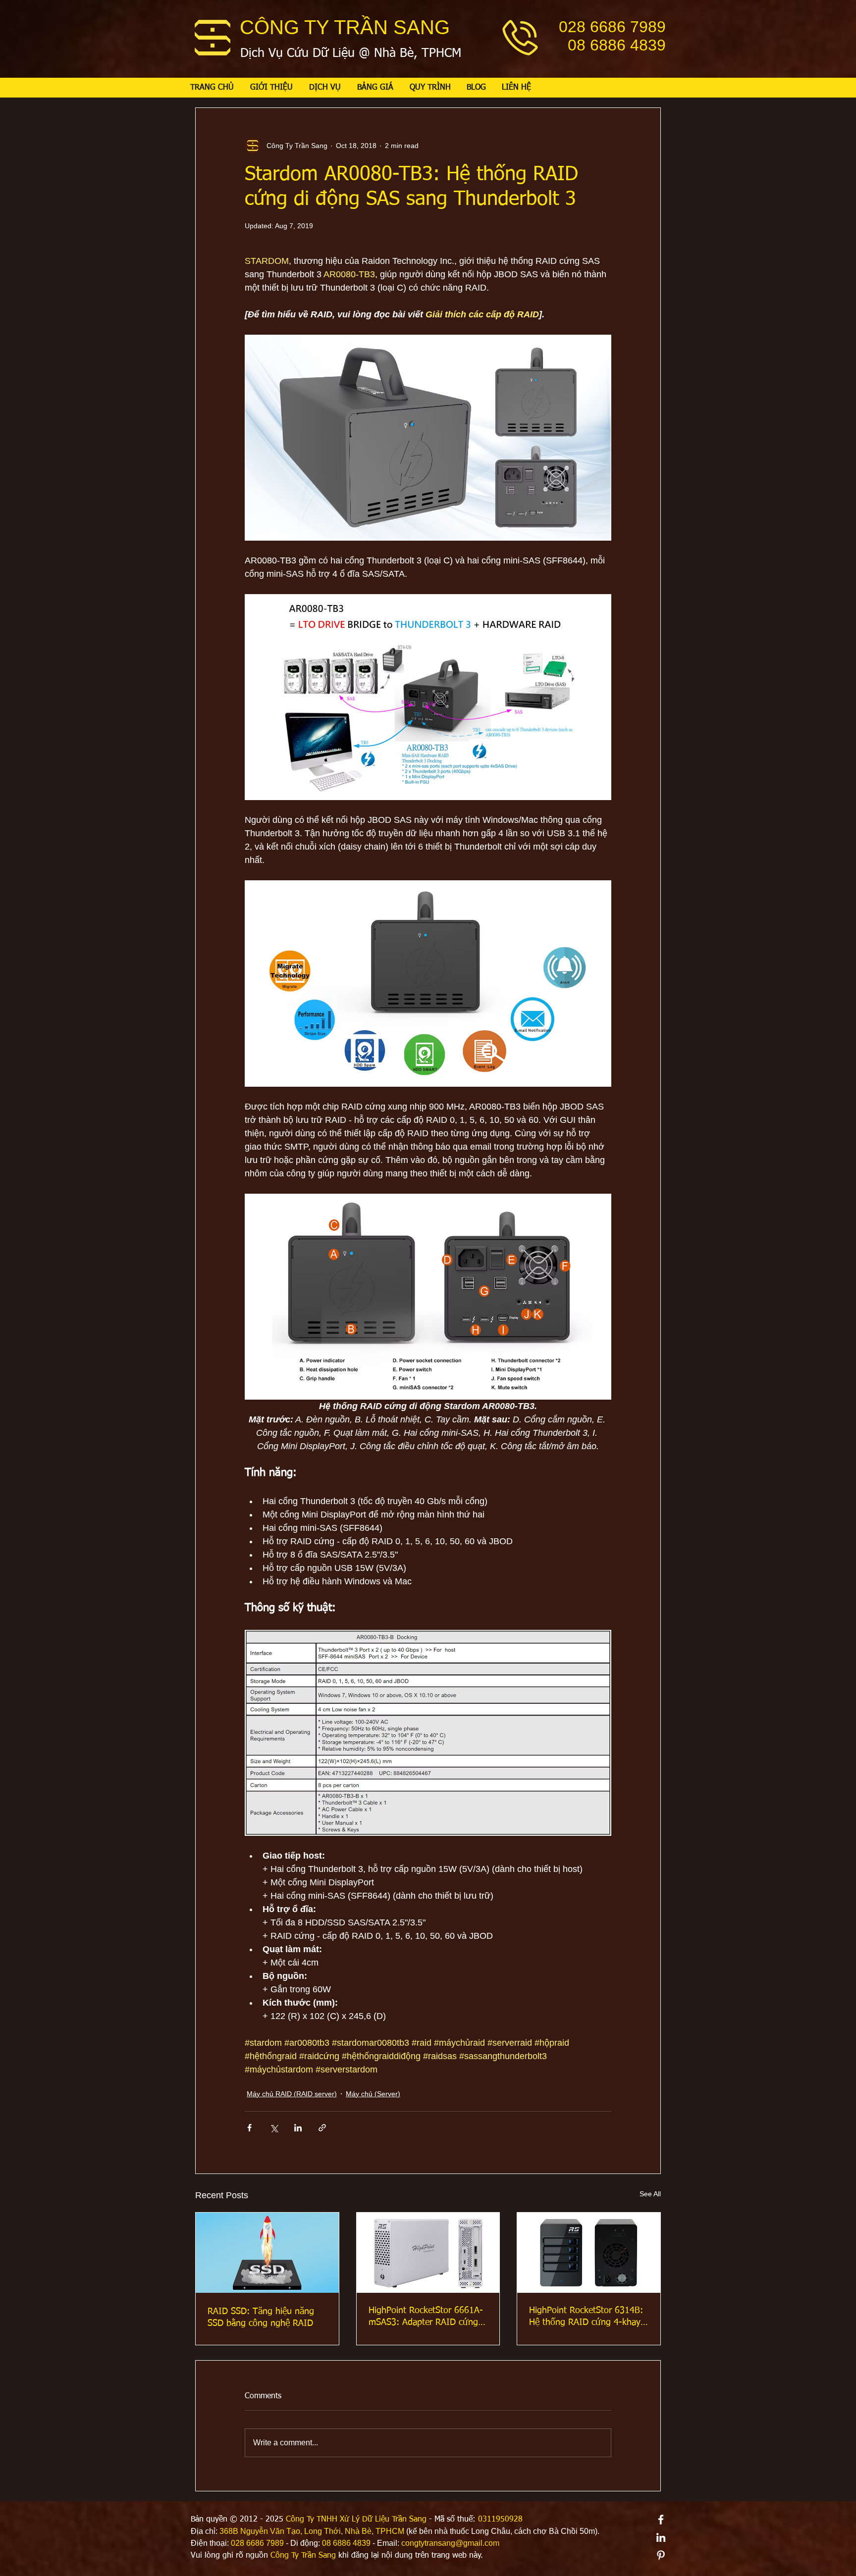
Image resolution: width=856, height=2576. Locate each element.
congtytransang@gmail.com (450, 2543)
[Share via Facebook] (249, 2128)
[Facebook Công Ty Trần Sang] (661, 2520)
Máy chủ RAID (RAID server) (292, 2094)
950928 (509, 2520)
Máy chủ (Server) (373, 2094)
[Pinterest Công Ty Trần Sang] (661, 2555)
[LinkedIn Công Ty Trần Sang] (661, 2537)
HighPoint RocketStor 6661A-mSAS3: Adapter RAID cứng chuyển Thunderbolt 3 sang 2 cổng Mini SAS (426, 2317)
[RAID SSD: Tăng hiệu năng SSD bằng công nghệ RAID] (267, 2253)
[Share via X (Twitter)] (274, 2128)
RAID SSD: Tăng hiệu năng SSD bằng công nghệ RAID (261, 2318)
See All (650, 2194)
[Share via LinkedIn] (298, 2128)
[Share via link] (322, 2128)
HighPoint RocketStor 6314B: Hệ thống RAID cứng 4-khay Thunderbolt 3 (586, 2317)
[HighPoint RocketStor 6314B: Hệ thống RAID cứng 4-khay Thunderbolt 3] (589, 2253)
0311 (487, 2520)
